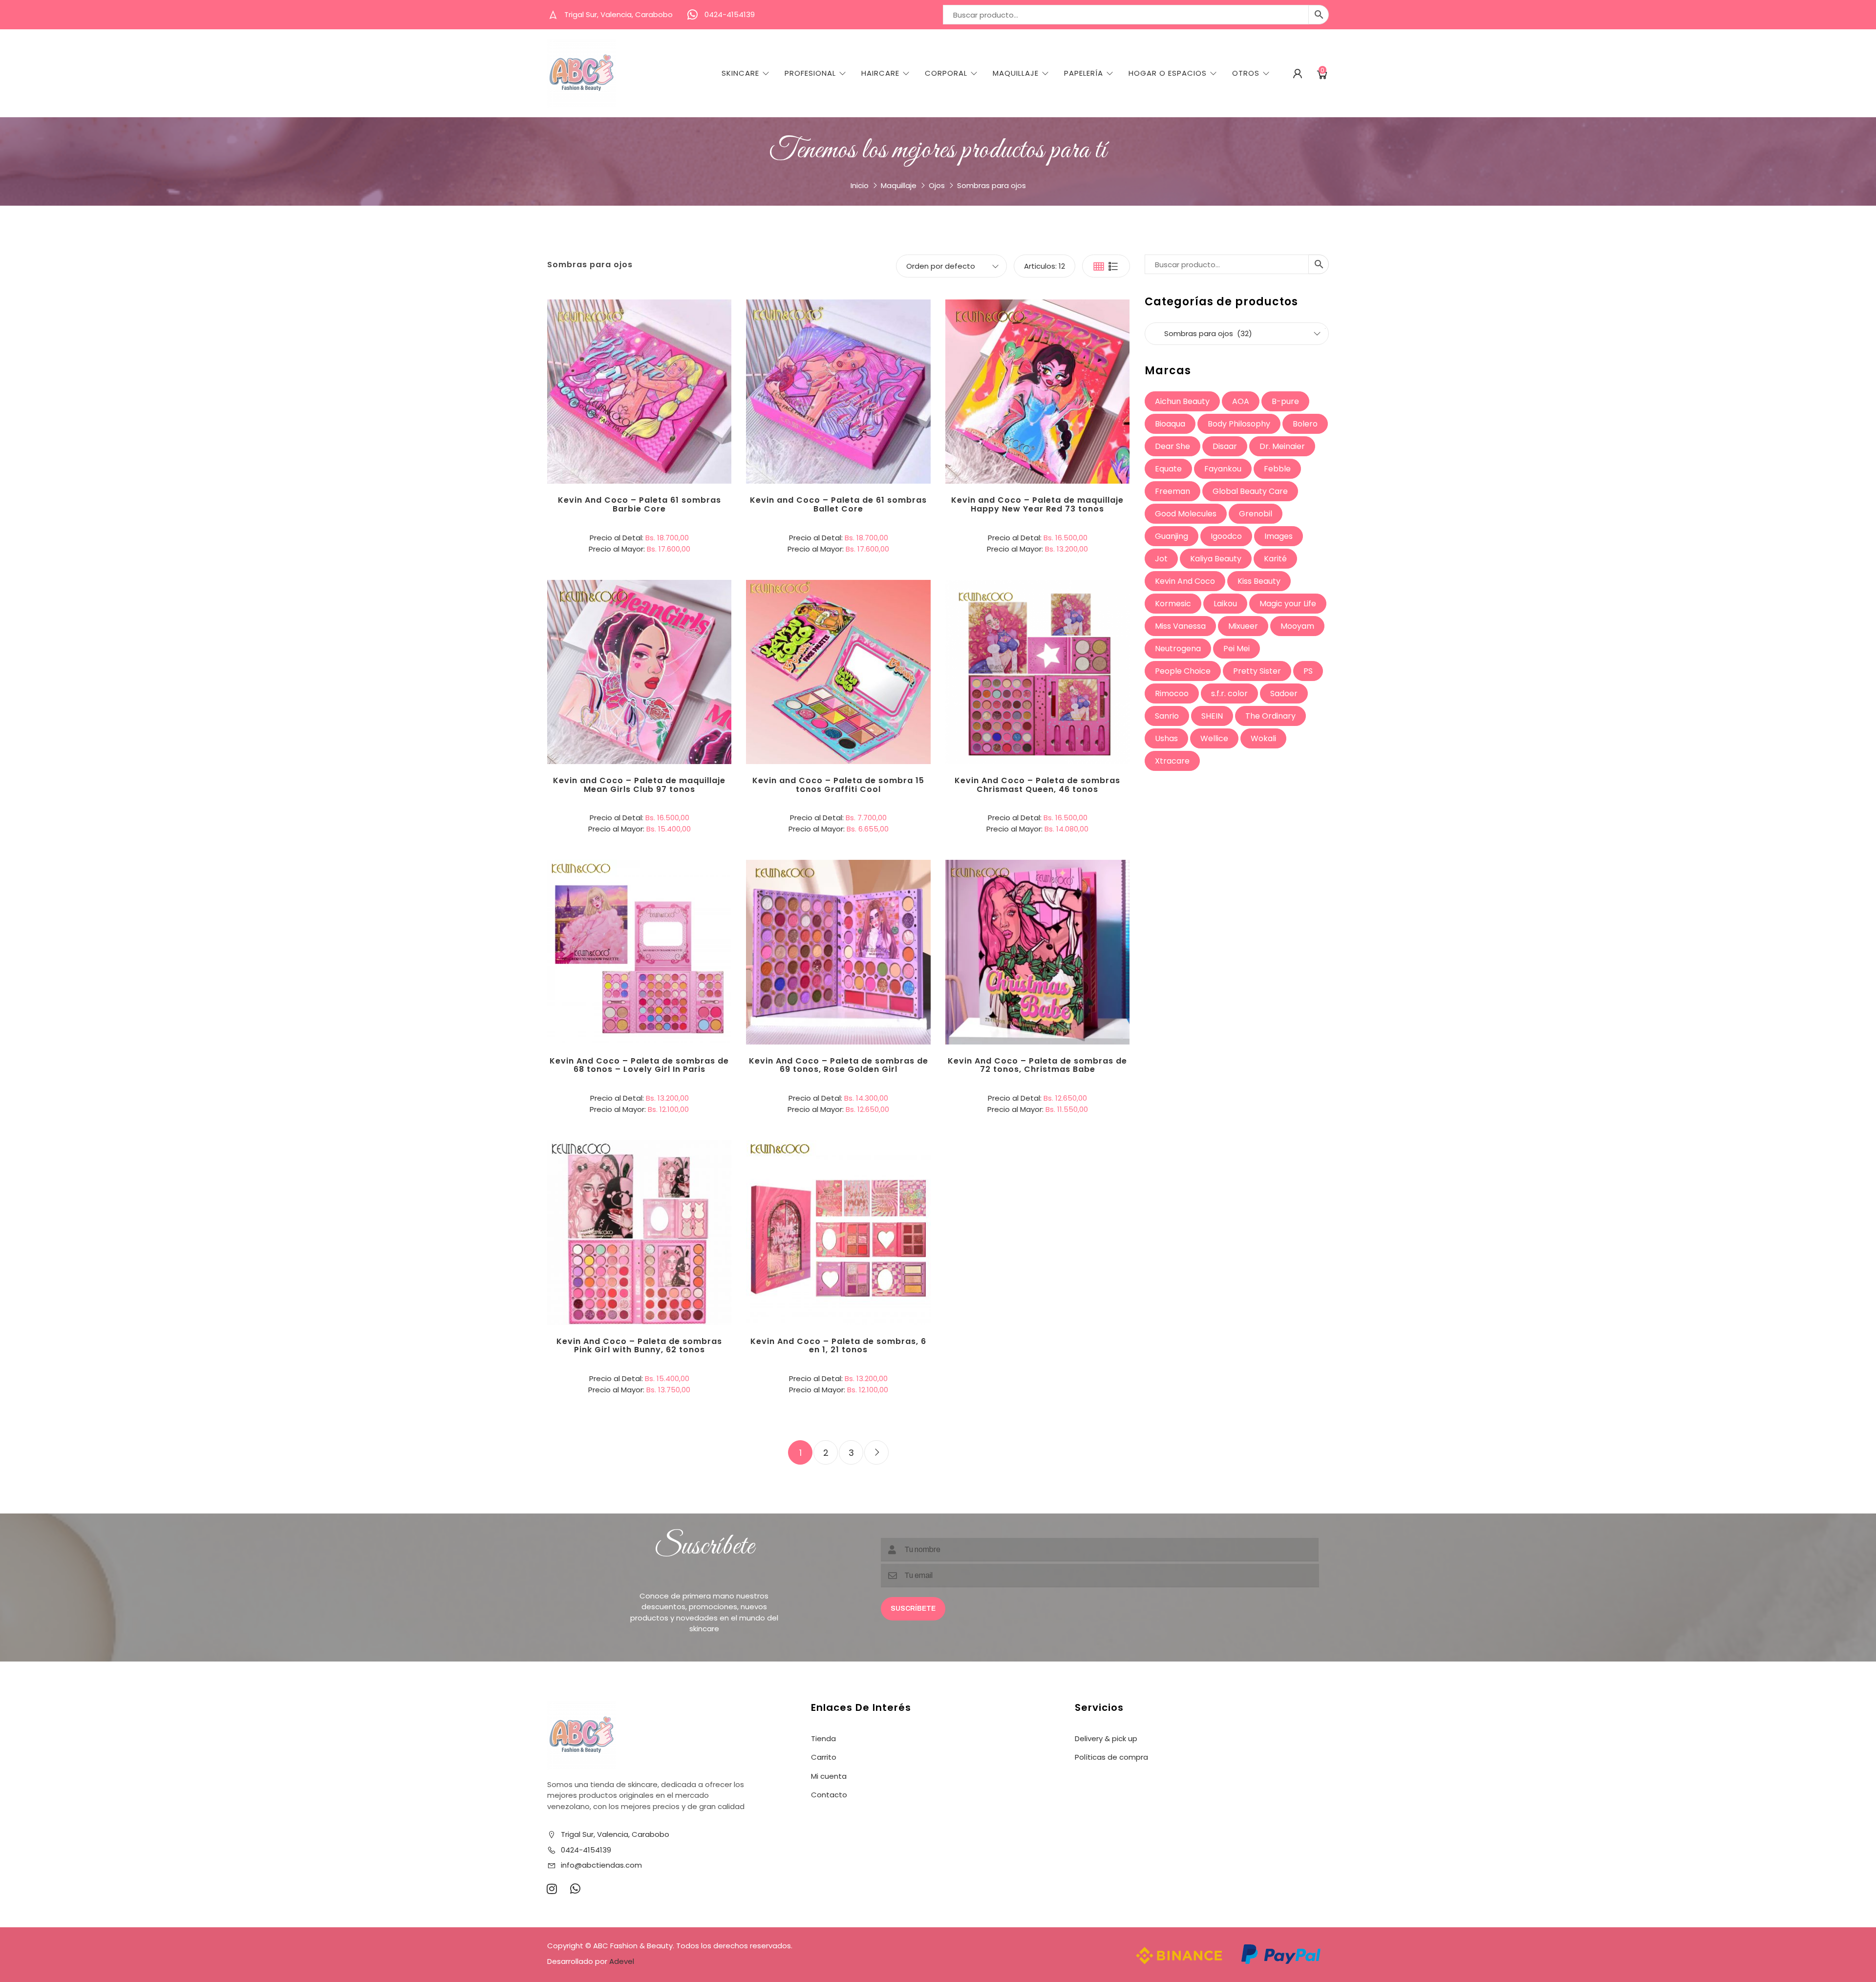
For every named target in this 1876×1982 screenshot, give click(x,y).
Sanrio (1167, 716)
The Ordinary (1270, 716)
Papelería (1084, 73)
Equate (1168, 469)
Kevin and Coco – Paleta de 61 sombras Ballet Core (838, 504)
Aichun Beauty (1182, 401)
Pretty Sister (1257, 671)
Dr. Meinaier (1282, 446)
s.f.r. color (1229, 693)
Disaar (1225, 446)
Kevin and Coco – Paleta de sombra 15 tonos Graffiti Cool (838, 785)
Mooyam (1297, 626)
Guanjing (1172, 536)
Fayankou (1223, 469)
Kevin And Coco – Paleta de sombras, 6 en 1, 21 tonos (838, 1346)
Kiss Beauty (1259, 581)
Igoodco (1226, 536)
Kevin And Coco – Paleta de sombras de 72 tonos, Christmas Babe (1037, 1065)
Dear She (1172, 446)
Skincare (740, 73)
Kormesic (1173, 604)
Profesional (810, 73)
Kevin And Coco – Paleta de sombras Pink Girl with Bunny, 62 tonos (639, 1346)
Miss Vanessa (1180, 626)
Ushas (1166, 738)
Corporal (946, 73)
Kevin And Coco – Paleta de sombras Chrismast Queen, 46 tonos (1037, 785)
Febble (1277, 469)
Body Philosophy (1239, 424)
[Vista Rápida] (680, 351)
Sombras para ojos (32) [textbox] (1236, 333)
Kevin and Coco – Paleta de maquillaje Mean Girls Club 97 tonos (639, 785)
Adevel (622, 1961)
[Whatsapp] (575, 1889)
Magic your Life (1288, 604)
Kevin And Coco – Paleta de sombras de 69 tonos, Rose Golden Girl (839, 1065)
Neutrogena (1178, 649)
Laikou (1225, 604)
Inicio (860, 185)
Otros (1246, 73)
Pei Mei (1236, 649)
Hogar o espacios (1168, 73)
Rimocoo (1172, 693)
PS (1308, 671)
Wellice (1214, 738)
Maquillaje (1016, 73)
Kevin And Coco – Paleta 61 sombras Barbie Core (640, 504)
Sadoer (1284, 693)
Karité (1275, 559)
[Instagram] (552, 1889)
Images (1279, 536)
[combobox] (1237, 334)
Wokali (1263, 738)
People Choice (1183, 671)
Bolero (1305, 424)
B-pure (1285, 401)
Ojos (937, 185)
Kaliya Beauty (1216, 559)
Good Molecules (1186, 514)
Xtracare (1172, 761)
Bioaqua (1170, 424)
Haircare (880, 73)
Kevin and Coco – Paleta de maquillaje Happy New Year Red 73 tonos (1037, 504)
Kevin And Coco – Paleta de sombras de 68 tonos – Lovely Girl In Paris (639, 1065)
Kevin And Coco (1185, 581)
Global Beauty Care (1250, 491)
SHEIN (1212, 716)
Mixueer (1243, 626)
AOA (1241, 401)
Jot (1161, 559)
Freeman (1172, 491)
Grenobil (1256, 514)
